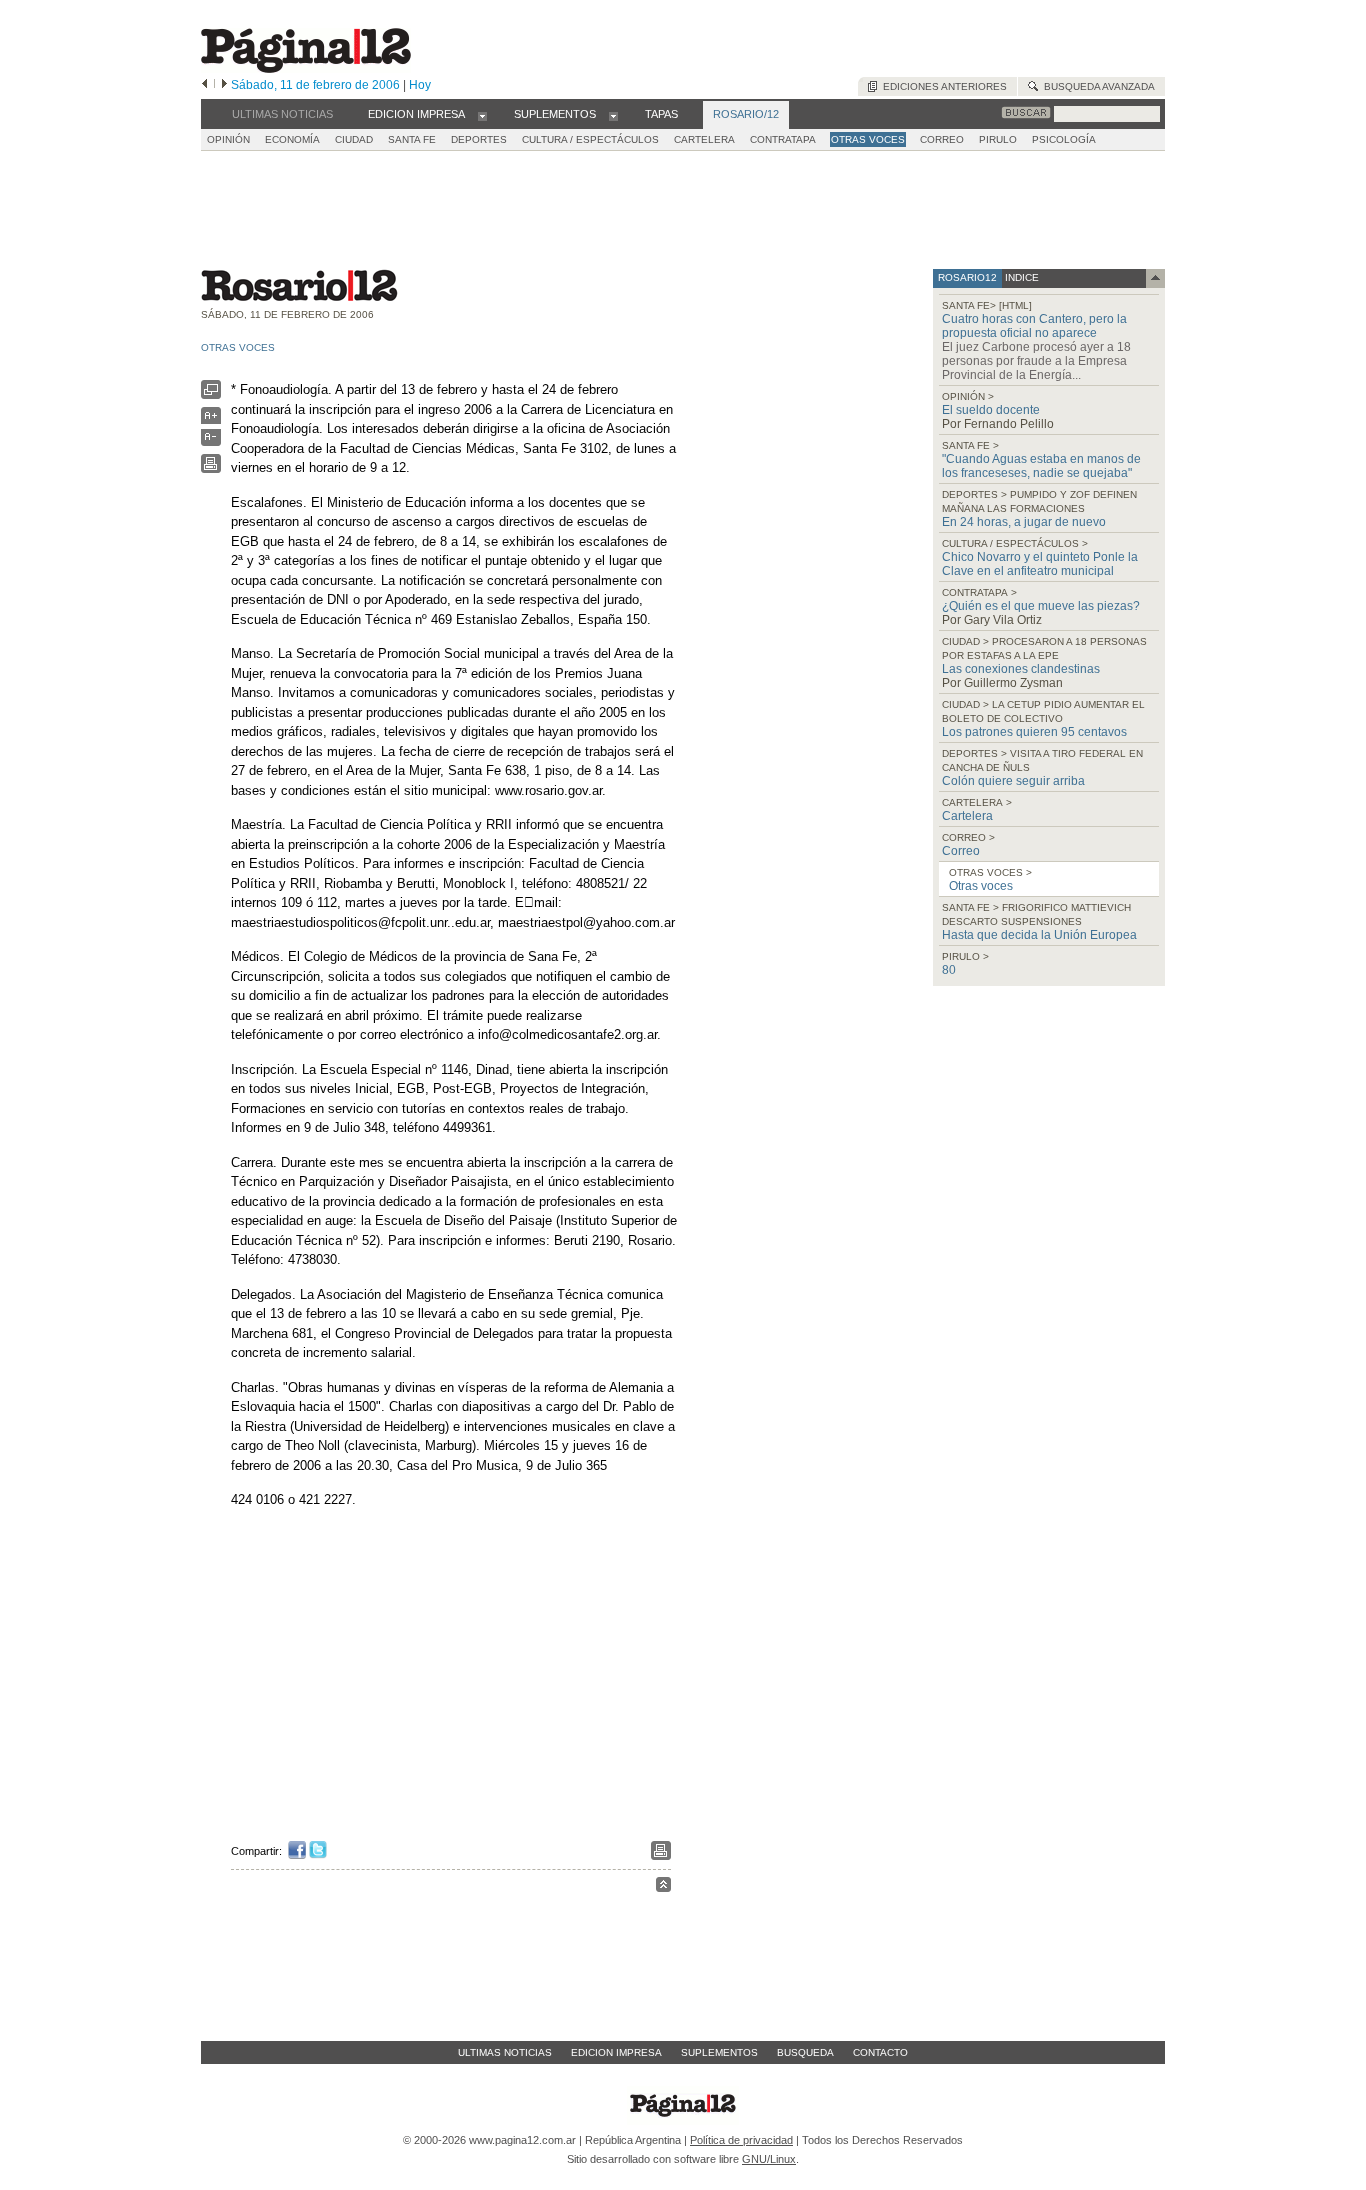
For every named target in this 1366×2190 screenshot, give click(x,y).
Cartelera (967, 816)
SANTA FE (412, 139)
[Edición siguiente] (224, 85)
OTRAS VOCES (868, 139)
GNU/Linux (769, 2159)
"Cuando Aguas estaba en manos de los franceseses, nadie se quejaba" (1041, 466)
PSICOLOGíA (1064, 139)
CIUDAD (354, 139)
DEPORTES (479, 139)
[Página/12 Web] (306, 68)
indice (1020, 277)
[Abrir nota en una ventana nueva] (211, 394)
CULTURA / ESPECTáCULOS (590, 139)
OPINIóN (228, 139)
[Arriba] (663, 1887)
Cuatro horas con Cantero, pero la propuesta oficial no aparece (1034, 326)
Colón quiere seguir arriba (1013, 781)
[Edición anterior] (204, 85)
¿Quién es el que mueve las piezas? (1041, 606)
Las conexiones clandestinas (1021, 669)
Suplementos (719, 2052)
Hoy (420, 85)
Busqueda (805, 2052)
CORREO (942, 139)
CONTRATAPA (783, 139)
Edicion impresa (616, 2052)
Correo (961, 851)
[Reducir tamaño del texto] (211, 441)
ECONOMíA (292, 139)
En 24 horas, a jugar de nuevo (1024, 522)
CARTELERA (704, 139)
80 (949, 970)
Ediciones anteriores (942, 86)
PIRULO (998, 139)
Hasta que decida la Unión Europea (1039, 935)
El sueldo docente (991, 410)
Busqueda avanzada (1096, 86)
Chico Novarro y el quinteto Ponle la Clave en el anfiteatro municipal (1040, 564)
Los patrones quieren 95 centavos (1034, 732)
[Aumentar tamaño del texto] (211, 420)
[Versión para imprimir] (211, 468)
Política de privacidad (741, 2140)
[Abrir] (482, 115)
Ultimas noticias (505, 2052)
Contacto (880, 2052)
